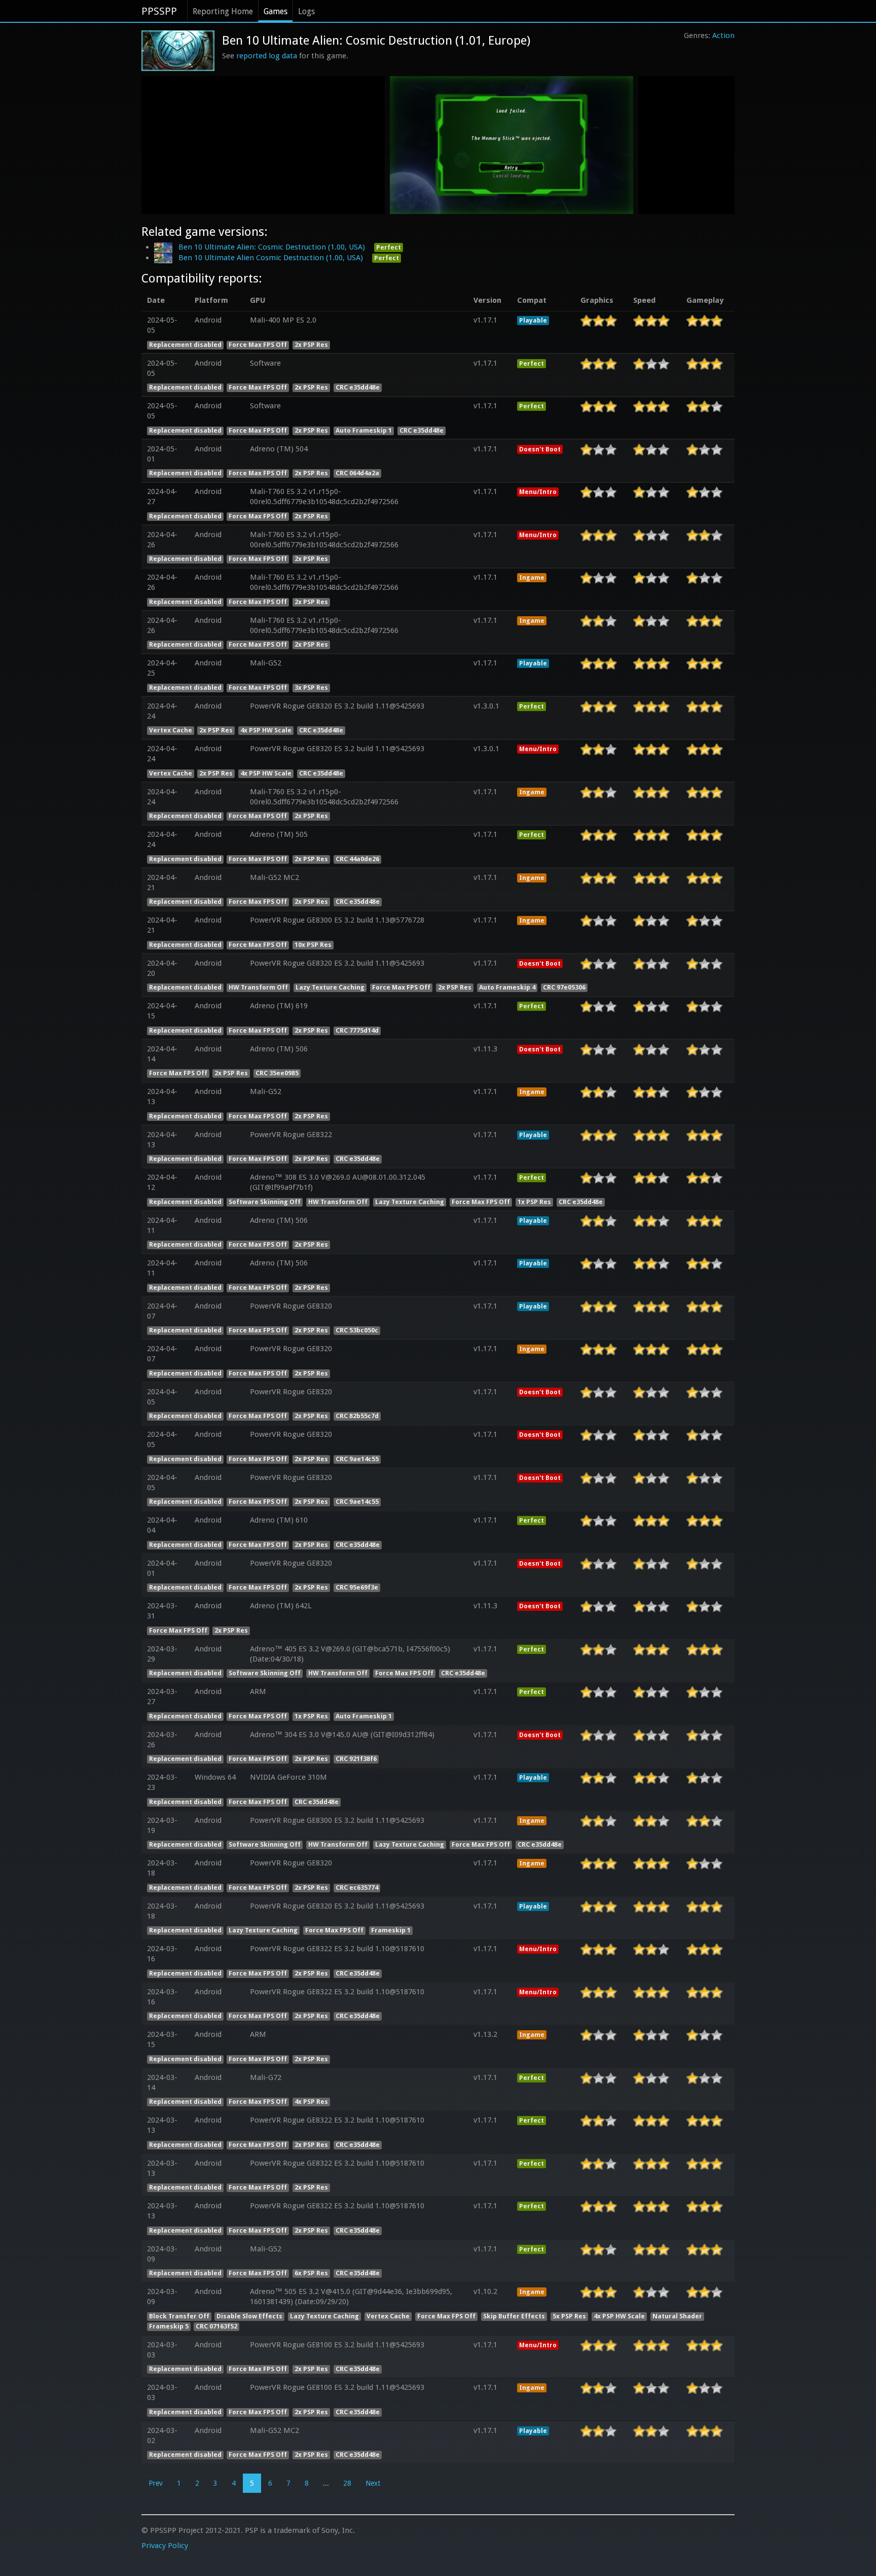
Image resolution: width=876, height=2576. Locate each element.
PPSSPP (159, 11)
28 (347, 2483)
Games (276, 11)
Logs (306, 11)
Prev (156, 2483)
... (326, 2483)
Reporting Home (223, 11)
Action (723, 36)
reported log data (267, 56)
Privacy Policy (165, 2546)
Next (373, 2483)
